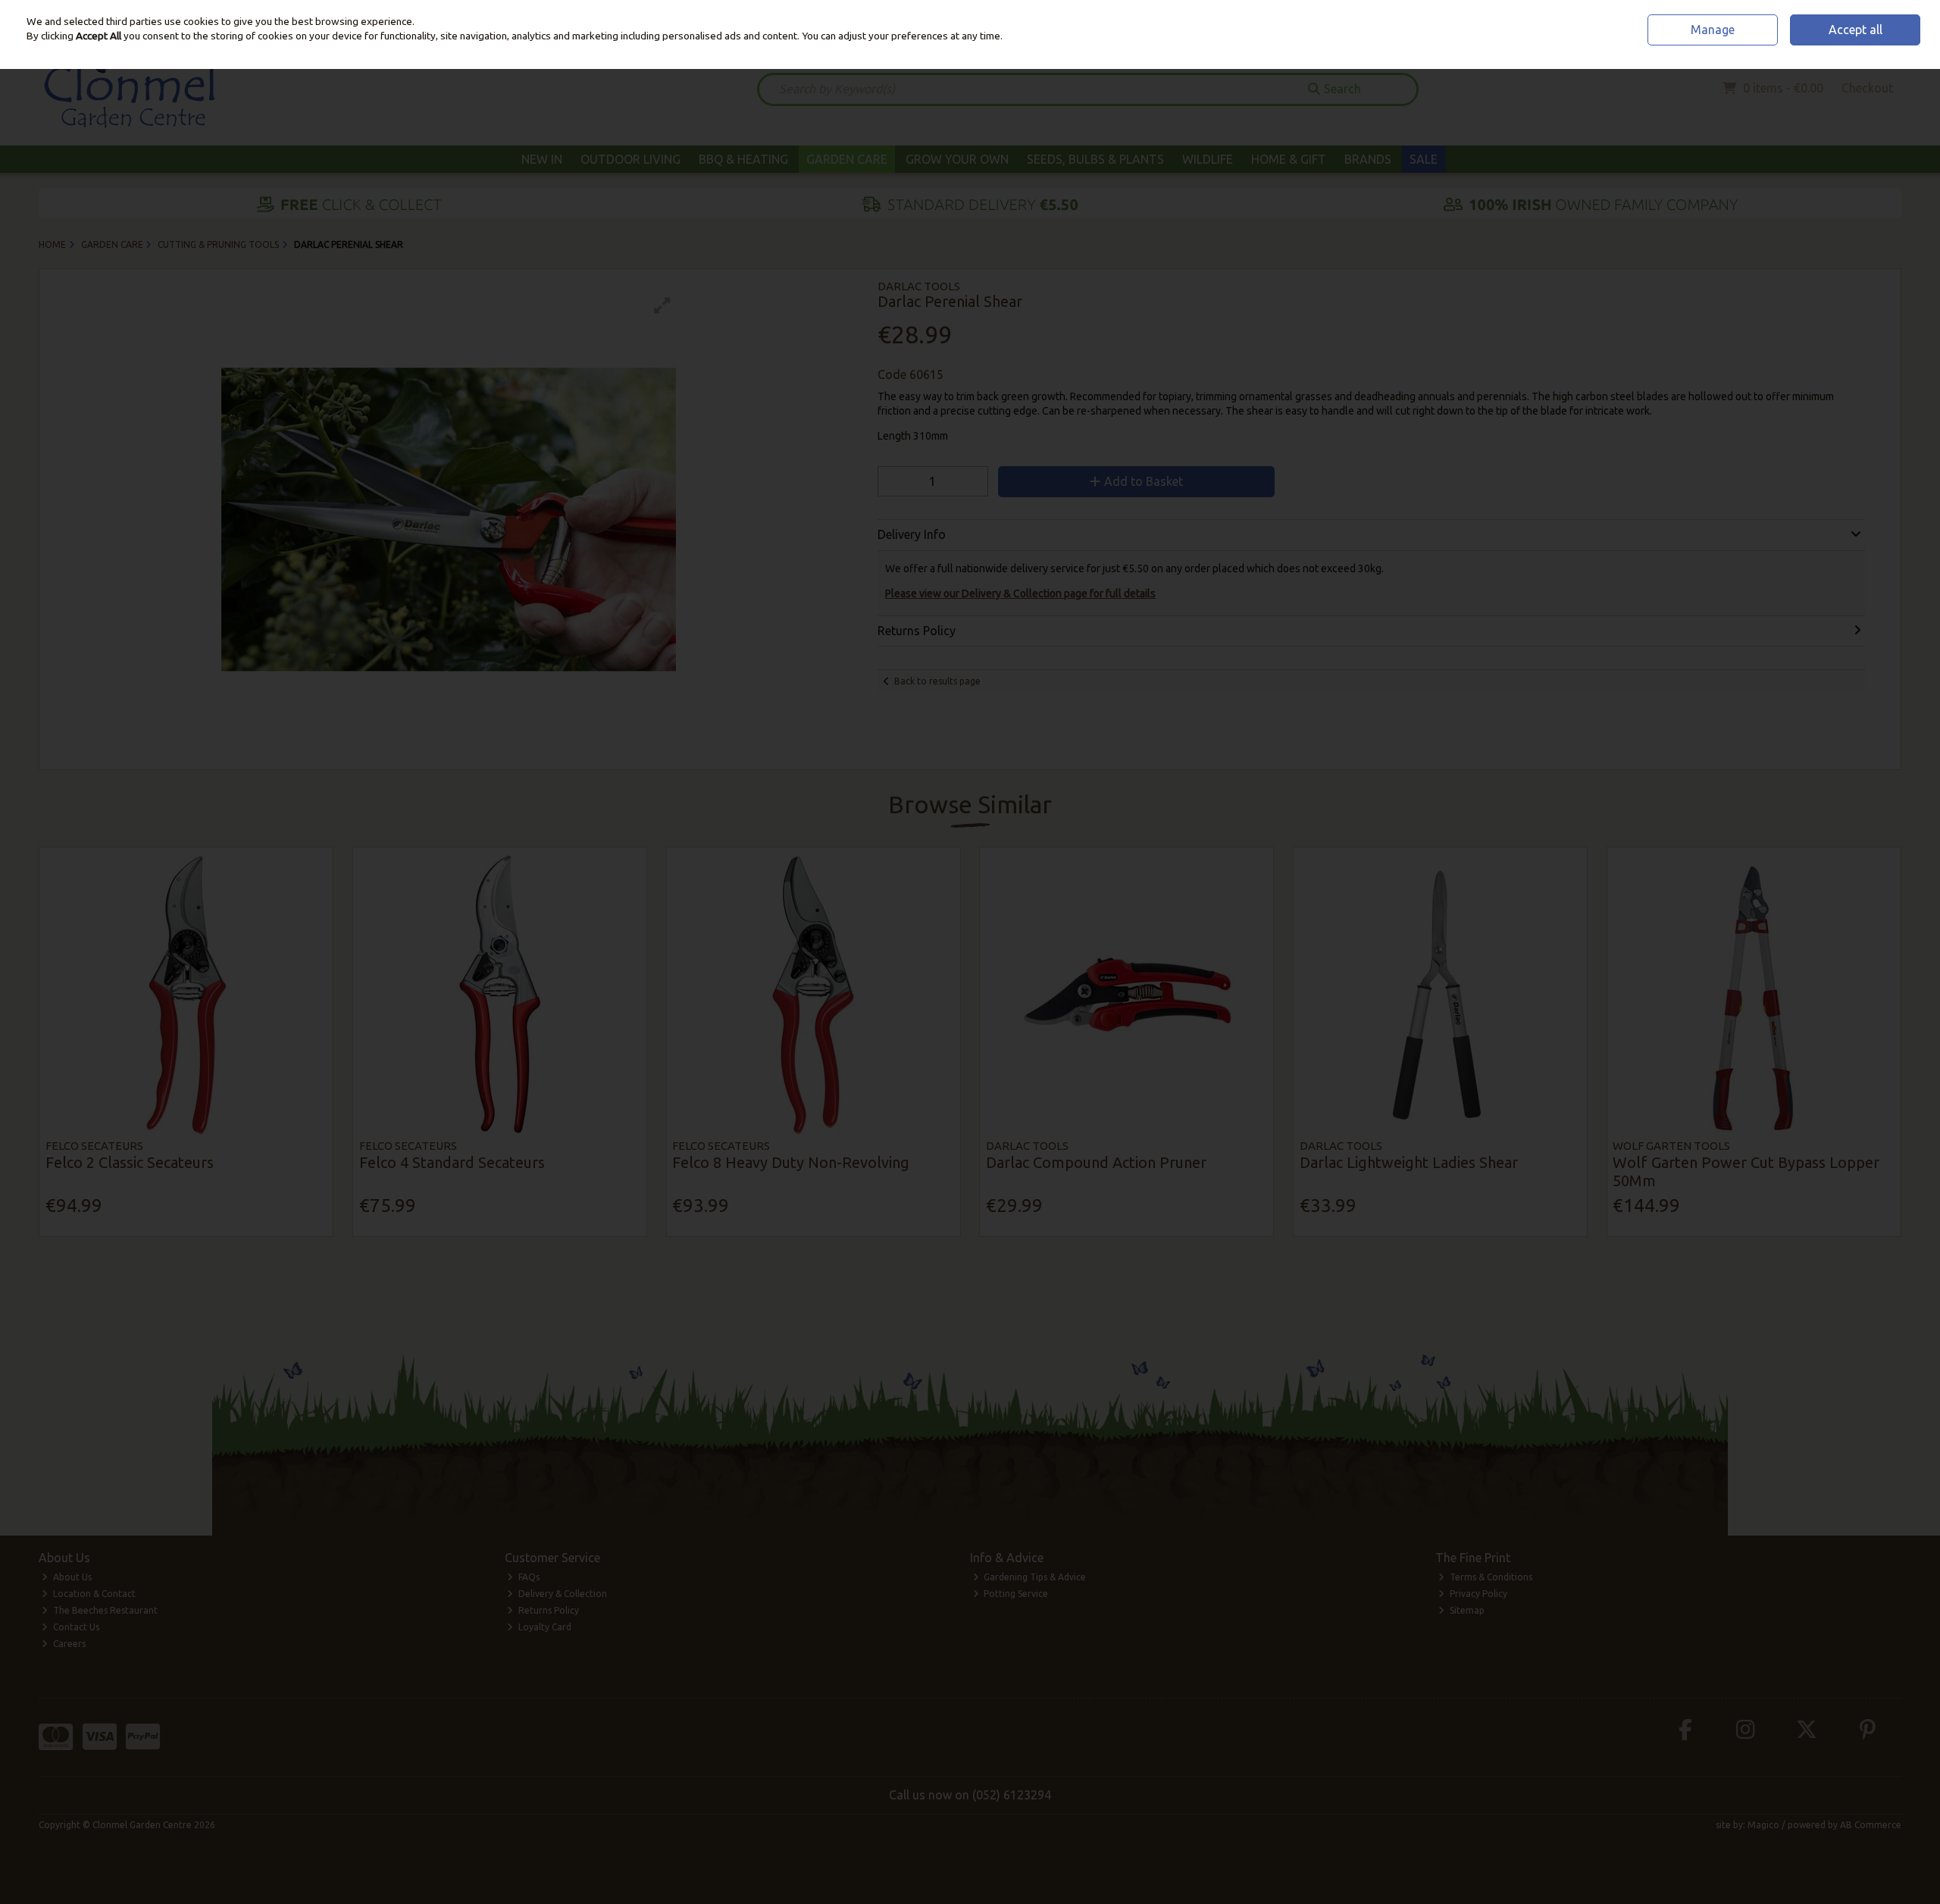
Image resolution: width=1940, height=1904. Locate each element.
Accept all (1856, 30)
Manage (1713, 30)
